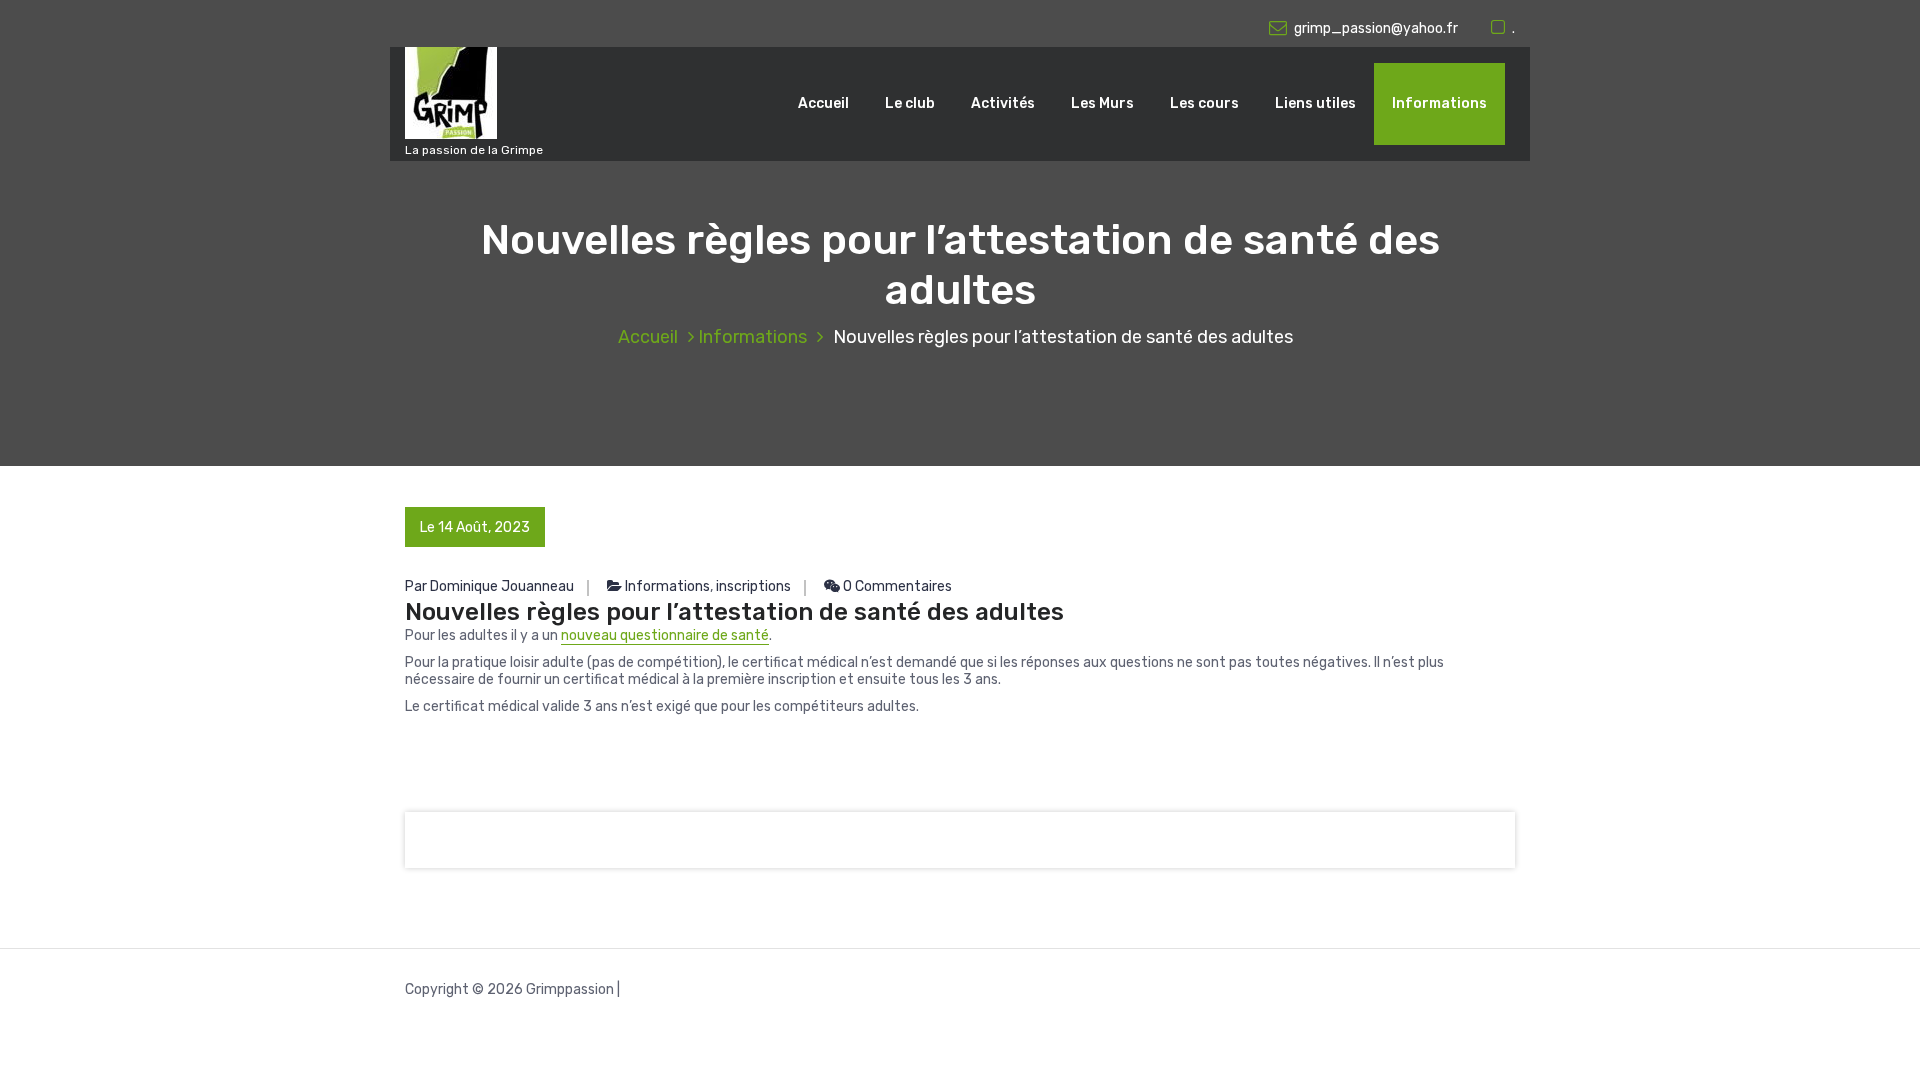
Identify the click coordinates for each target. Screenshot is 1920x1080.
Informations (1439, 103)
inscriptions (753, 586)
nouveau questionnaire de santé (665, 635)
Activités (1003, 103)
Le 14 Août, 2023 (475, 527)
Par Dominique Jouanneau (489, 586)
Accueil (823, 103)
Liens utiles (1315, 103)
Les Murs (1102, 103)
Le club (910, 103)
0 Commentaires (896, 586)
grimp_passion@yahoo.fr (1376, 28)
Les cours (1204, 103)
